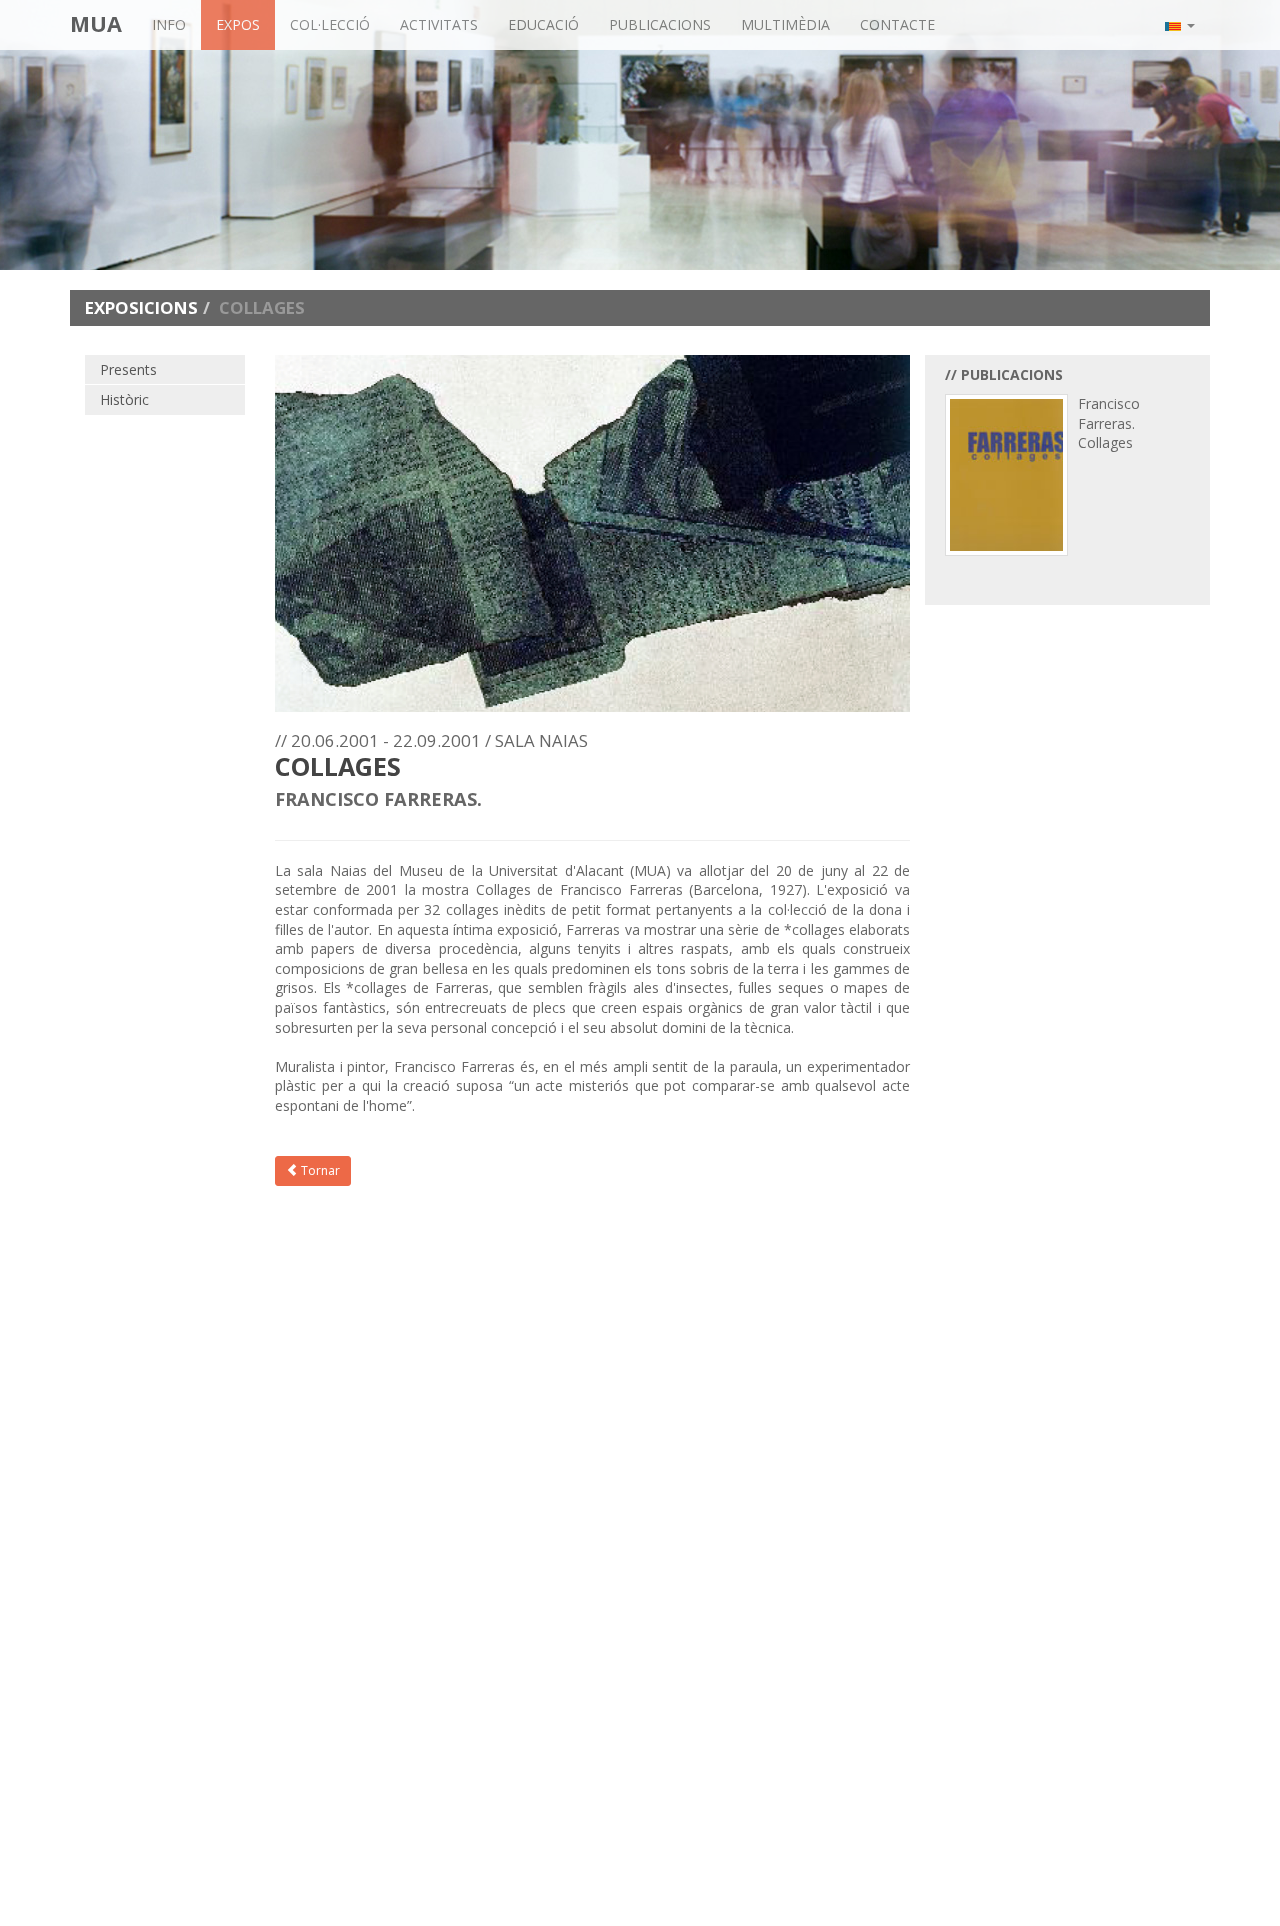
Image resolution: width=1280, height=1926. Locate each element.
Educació (543, 24)
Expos (238, 24)
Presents (128, 369)
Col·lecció (330, 24)
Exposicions (141, 307)
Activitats (439, 24)
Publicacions (660, 24)
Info (169, 24)
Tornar (319, 1170)
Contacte (897, 24)
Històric (124, 399)
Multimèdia (785, 24)
